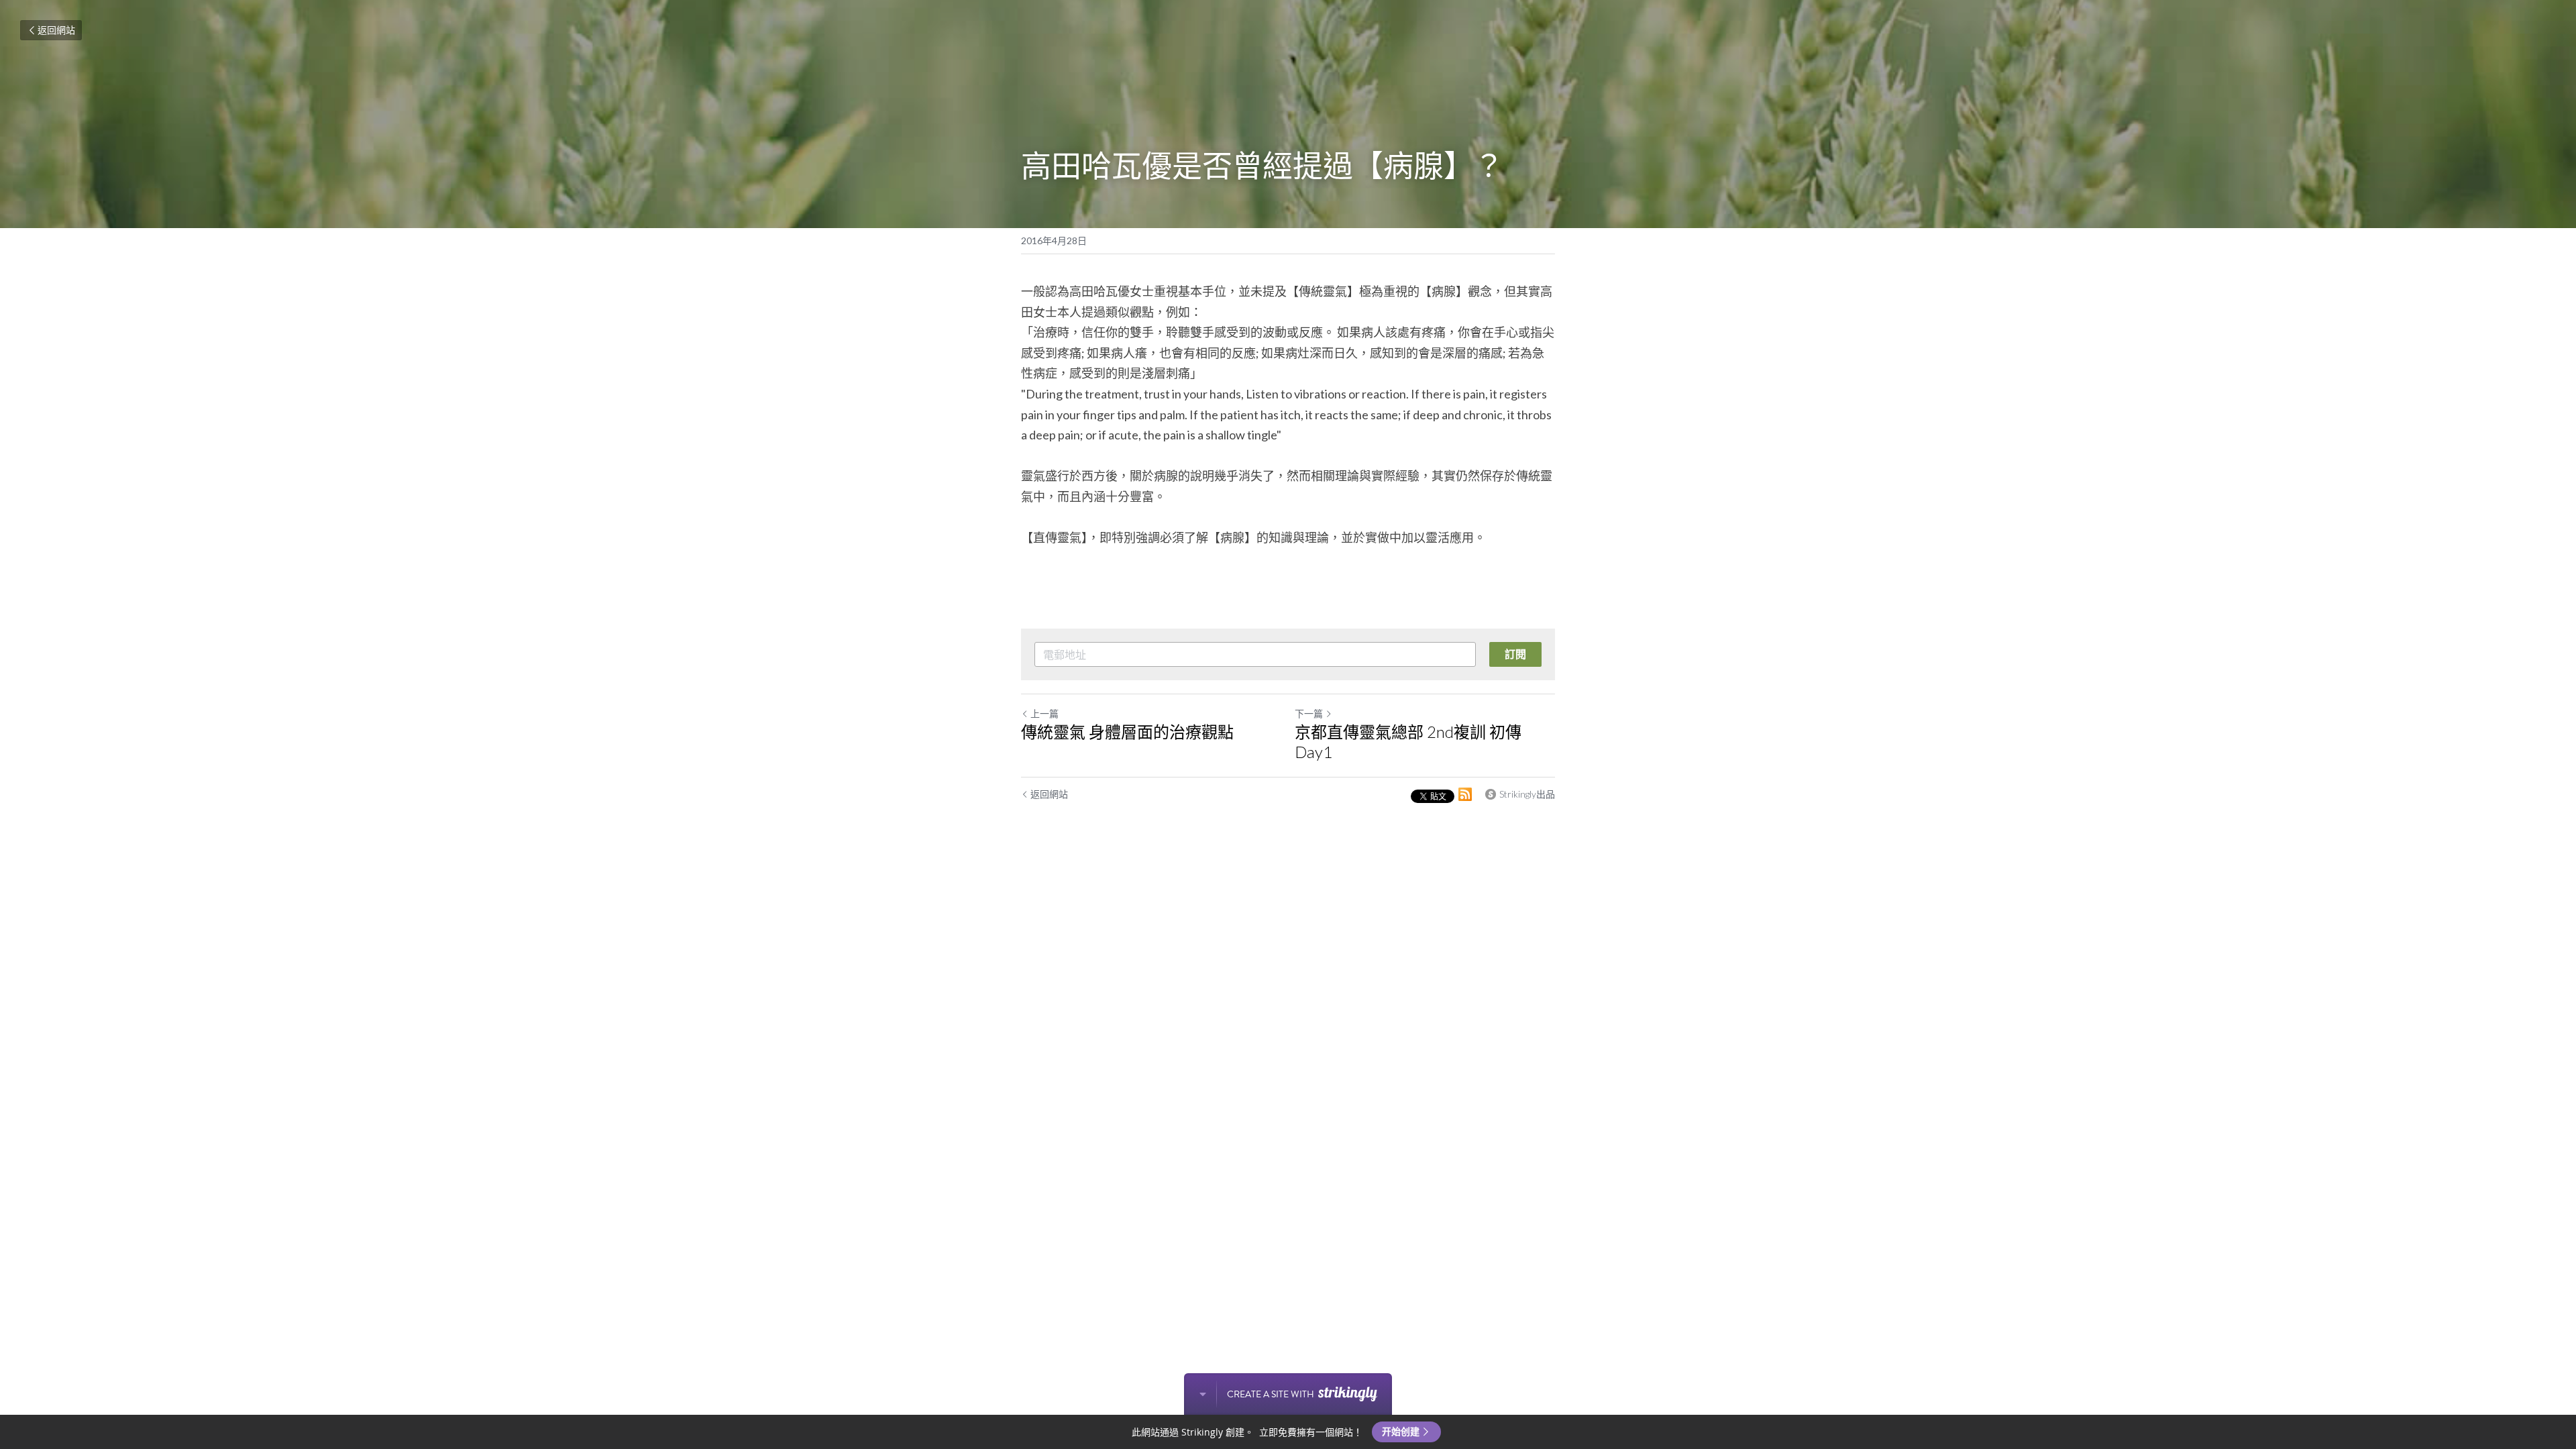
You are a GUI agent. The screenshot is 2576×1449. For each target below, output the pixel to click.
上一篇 (1044, 713)
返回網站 (56, 30)
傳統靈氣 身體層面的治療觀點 (1127, 732)
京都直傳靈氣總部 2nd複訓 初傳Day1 (1408, 742)
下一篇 (1309, 713)
